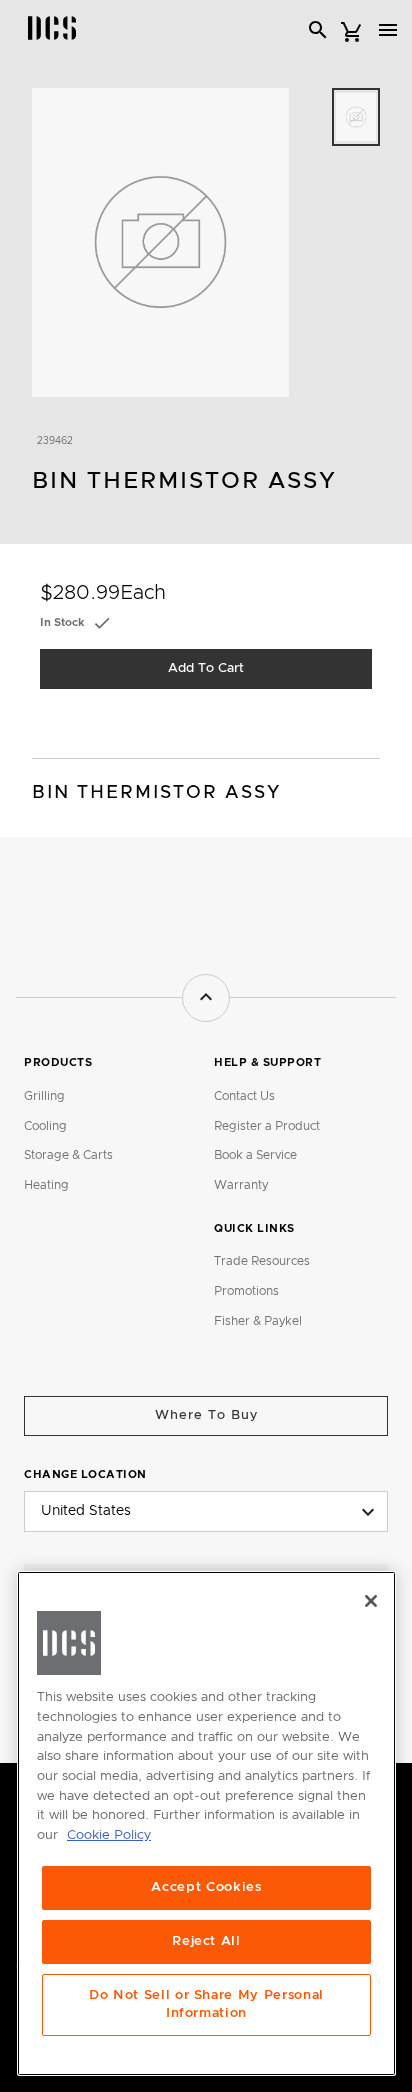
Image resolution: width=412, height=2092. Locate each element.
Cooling (45, 1126)
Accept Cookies (206, 1887)
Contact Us (244, 1096)
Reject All (206, 1941)
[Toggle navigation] (388, 30)
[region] (206, 1823)
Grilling (44, 1096)
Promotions (246, 1291)
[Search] (318, 30)
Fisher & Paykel (258, 1321)
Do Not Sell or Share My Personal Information (206, 2004)
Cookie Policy (109, 1835)
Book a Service (255, 1155)
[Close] (371, 1601)
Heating (46, 1185)
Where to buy (206, 1415)
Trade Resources (262, 1261)
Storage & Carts (68, 1155)
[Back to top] (206, 998)
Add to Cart (206, 668)
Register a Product (267, 1126)
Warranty (241, 1185)
